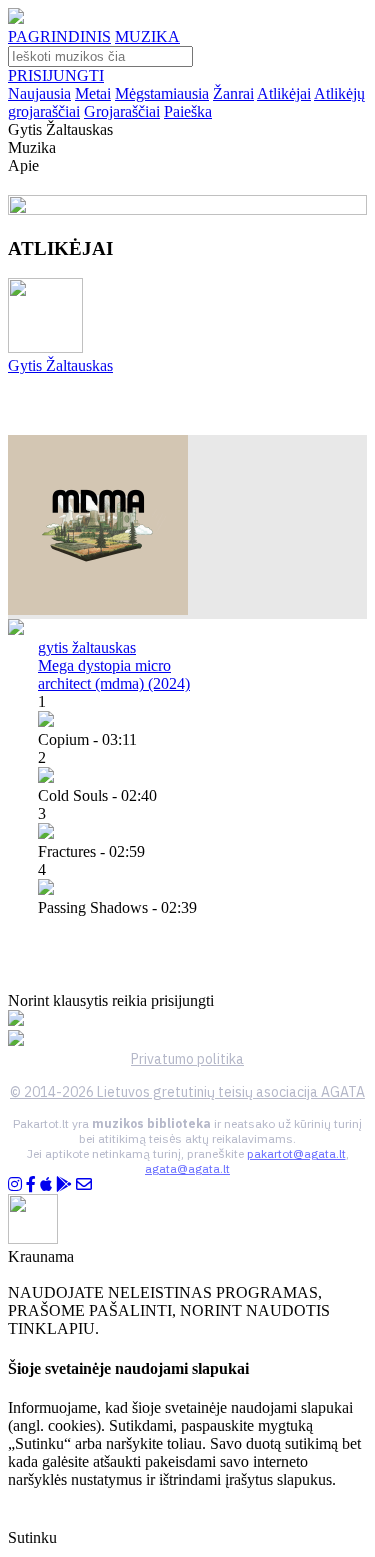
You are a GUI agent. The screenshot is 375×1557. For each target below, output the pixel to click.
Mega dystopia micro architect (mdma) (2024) (114, 674)
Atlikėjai (284, 93)
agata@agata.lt (187, 1168)
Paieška (188, 111)
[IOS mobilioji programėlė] (46, 1184)
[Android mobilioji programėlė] (64, 1184)
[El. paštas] (84, 1184)
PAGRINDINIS (59, 36)
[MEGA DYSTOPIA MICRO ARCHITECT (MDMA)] (98, 609)
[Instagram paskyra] (15, 1184)
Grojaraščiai (122, 111)
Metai (93, 93)
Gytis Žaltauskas (60, 365)
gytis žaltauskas (87, 647)
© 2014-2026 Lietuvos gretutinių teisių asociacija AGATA (187, 1092)
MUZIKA (147, 36)
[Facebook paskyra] (31, 1184)
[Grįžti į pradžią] (16, 18)
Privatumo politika (187, 1059)
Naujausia (39, 93)
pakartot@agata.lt (296, 1153)
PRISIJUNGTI (56, 75)
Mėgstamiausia (162, 93)
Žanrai (233, 93)
